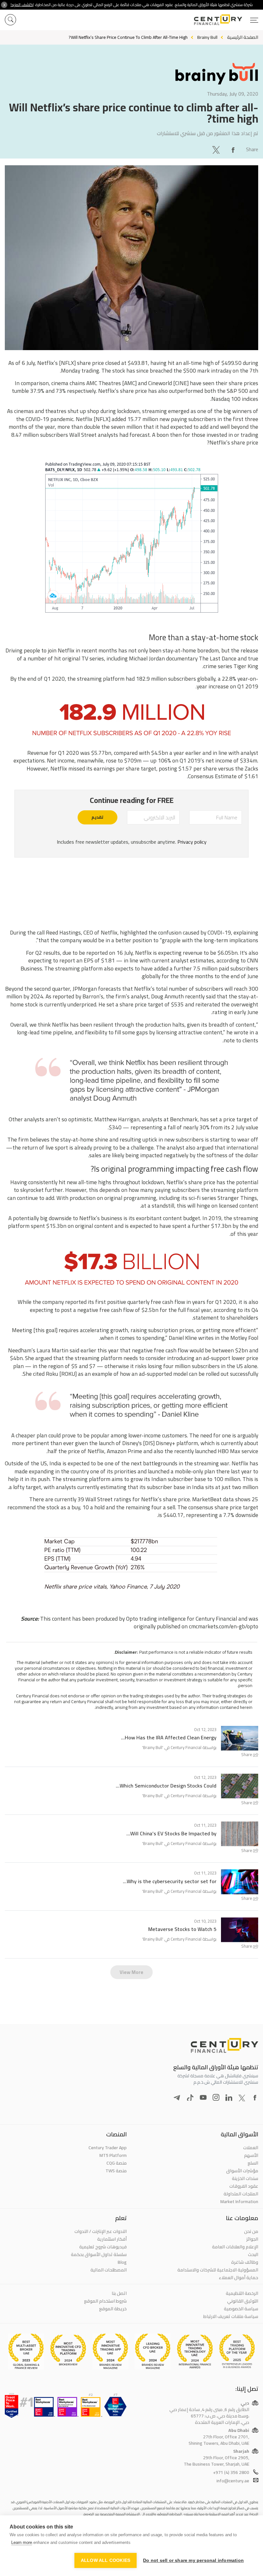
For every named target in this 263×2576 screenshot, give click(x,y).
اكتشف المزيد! (22, 5)
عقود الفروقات (244, 2186)
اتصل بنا (119, 2293)
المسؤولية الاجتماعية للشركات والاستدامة (218, 2270)
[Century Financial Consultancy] (226, 19)
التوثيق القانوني (243, 2301)
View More (131, 1972)
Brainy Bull (153, 1747)
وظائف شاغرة (245, 2262)
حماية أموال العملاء (238, 2278)
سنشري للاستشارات (176, 133)
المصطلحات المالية (109, 2270)
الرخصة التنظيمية (242, 2293)
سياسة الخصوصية (241, 2309)
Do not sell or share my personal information (193, 2560)
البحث (253, 2254)
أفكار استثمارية (112, 2239)
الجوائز (252, 2239)
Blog (122, 2262)
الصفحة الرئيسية (243, 37)
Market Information (239, 2201)
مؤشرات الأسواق (242, 2171)
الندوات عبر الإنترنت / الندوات (101, 2231)
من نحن (251, 2231)
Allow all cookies (106, 2560)
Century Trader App (108, 2148)
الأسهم (251, 2155)
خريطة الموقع (113, 2309)
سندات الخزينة (245, 2178)
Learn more (22, 2542)
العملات (251, 2148)
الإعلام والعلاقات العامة (235, 2247)
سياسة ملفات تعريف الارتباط (231, 2316)
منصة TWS (116, 2171)
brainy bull (207, 37)
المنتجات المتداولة (241, 2194)
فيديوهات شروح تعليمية (103, 2247)
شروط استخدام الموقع (105, 2301)
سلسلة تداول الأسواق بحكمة (99, 2254)
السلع (253, 2163)
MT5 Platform (113, 2155)
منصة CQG (117, 2163)
